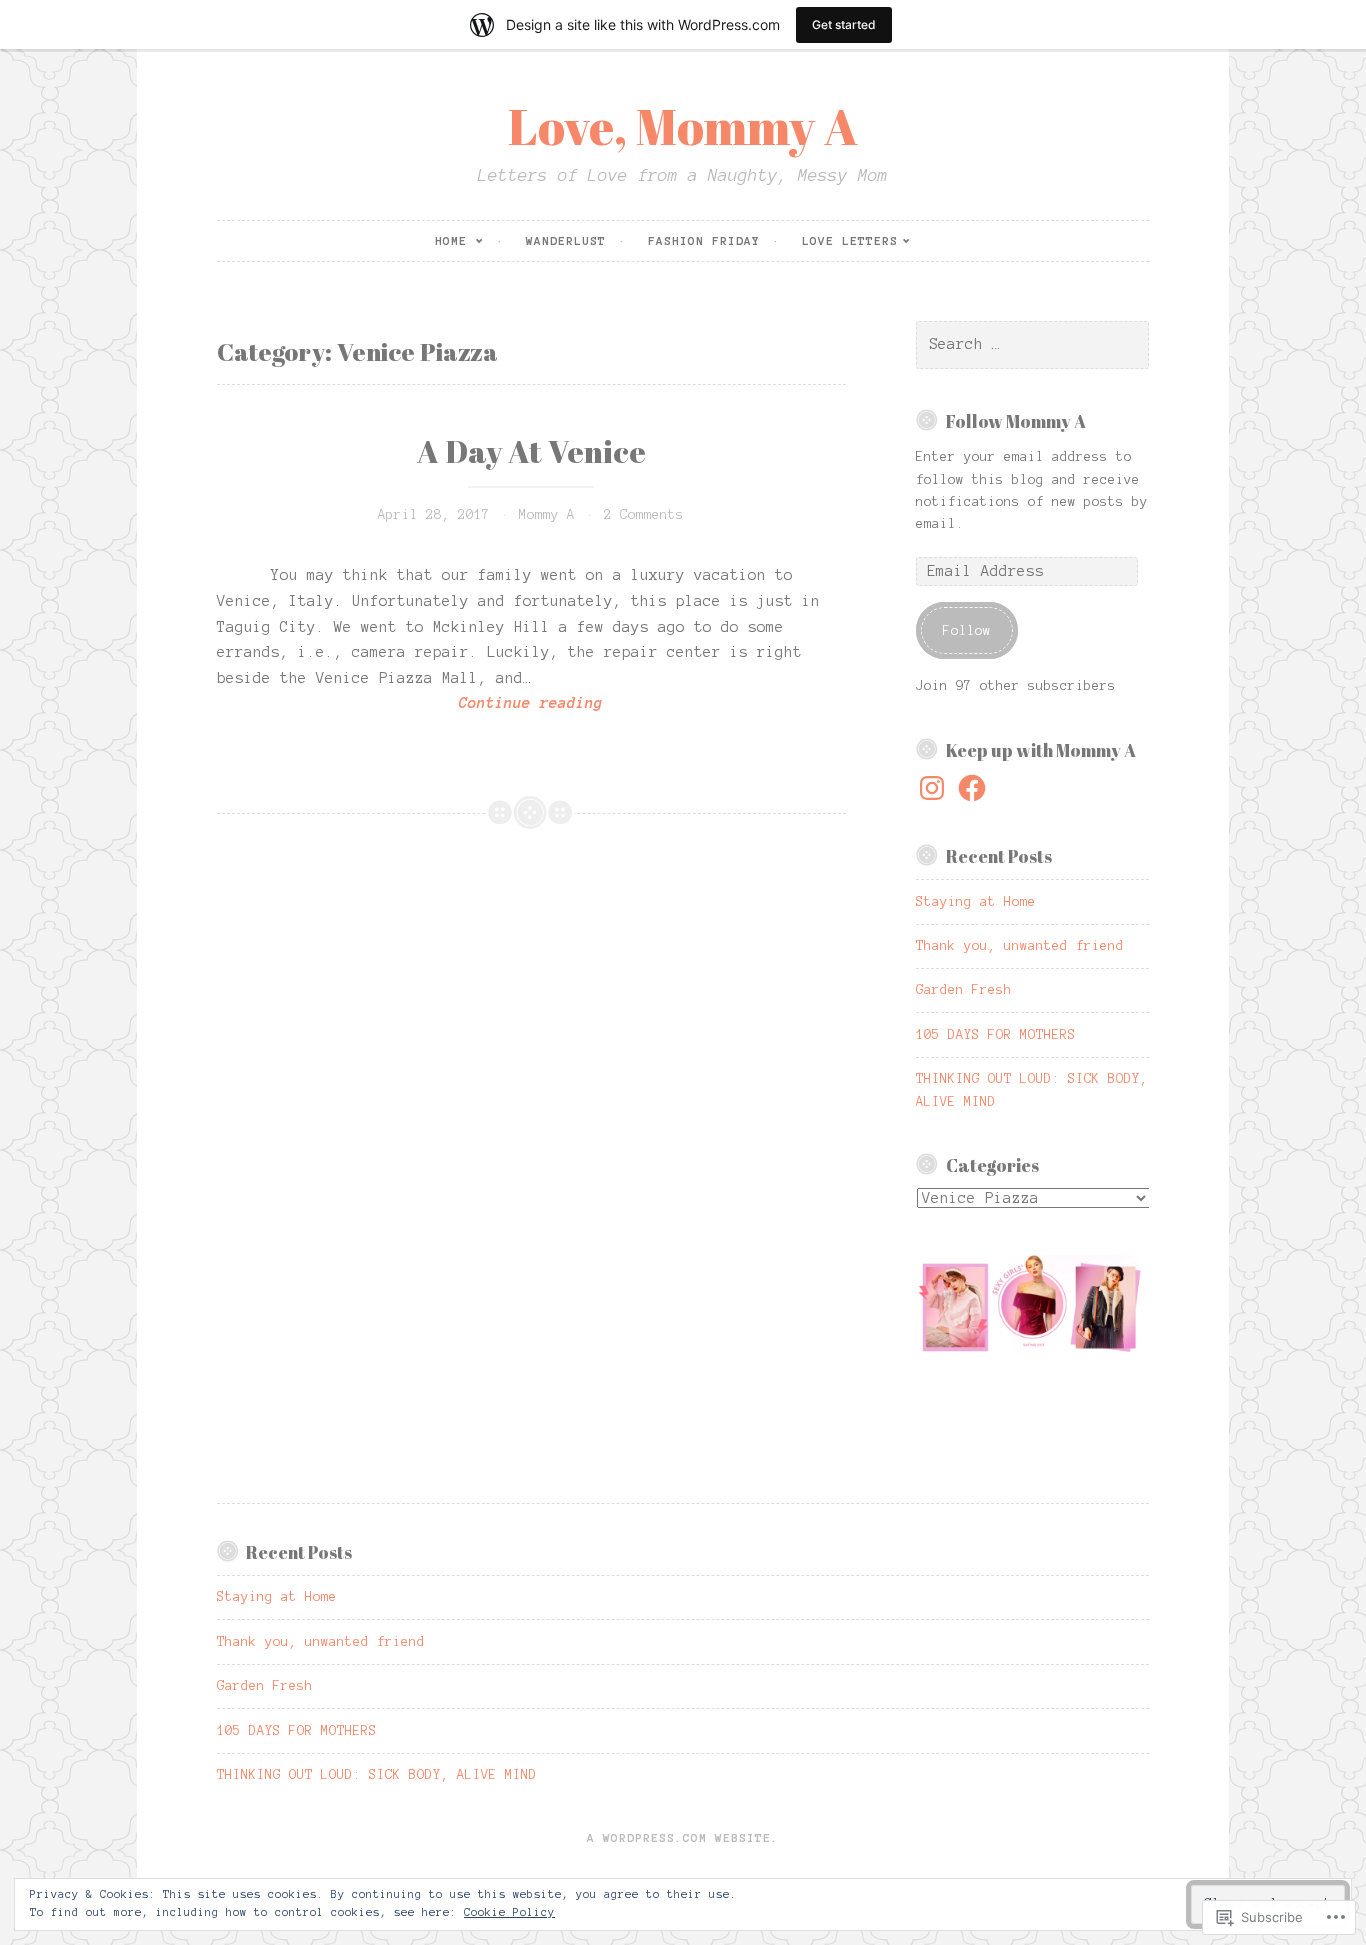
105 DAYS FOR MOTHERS (996, 1035)
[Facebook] (972, 788)
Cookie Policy (509, 1912)
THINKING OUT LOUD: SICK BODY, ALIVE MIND (377, 1775)
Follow (967, 631)
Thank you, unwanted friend (1020, 946)
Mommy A (547, 515)
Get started (844, 24)
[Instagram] (932, 788)
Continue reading (410, 705)
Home (451, 240)
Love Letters (850, 240)
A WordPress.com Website (679, 1837)
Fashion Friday (704, 240)
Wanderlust (566, 240)
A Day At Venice (531, 451)
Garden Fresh (964, 990)
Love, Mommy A (683, 126)
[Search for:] (1032, 345)
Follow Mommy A (1016, 421)
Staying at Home (976, 902)
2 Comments (644, 515)
